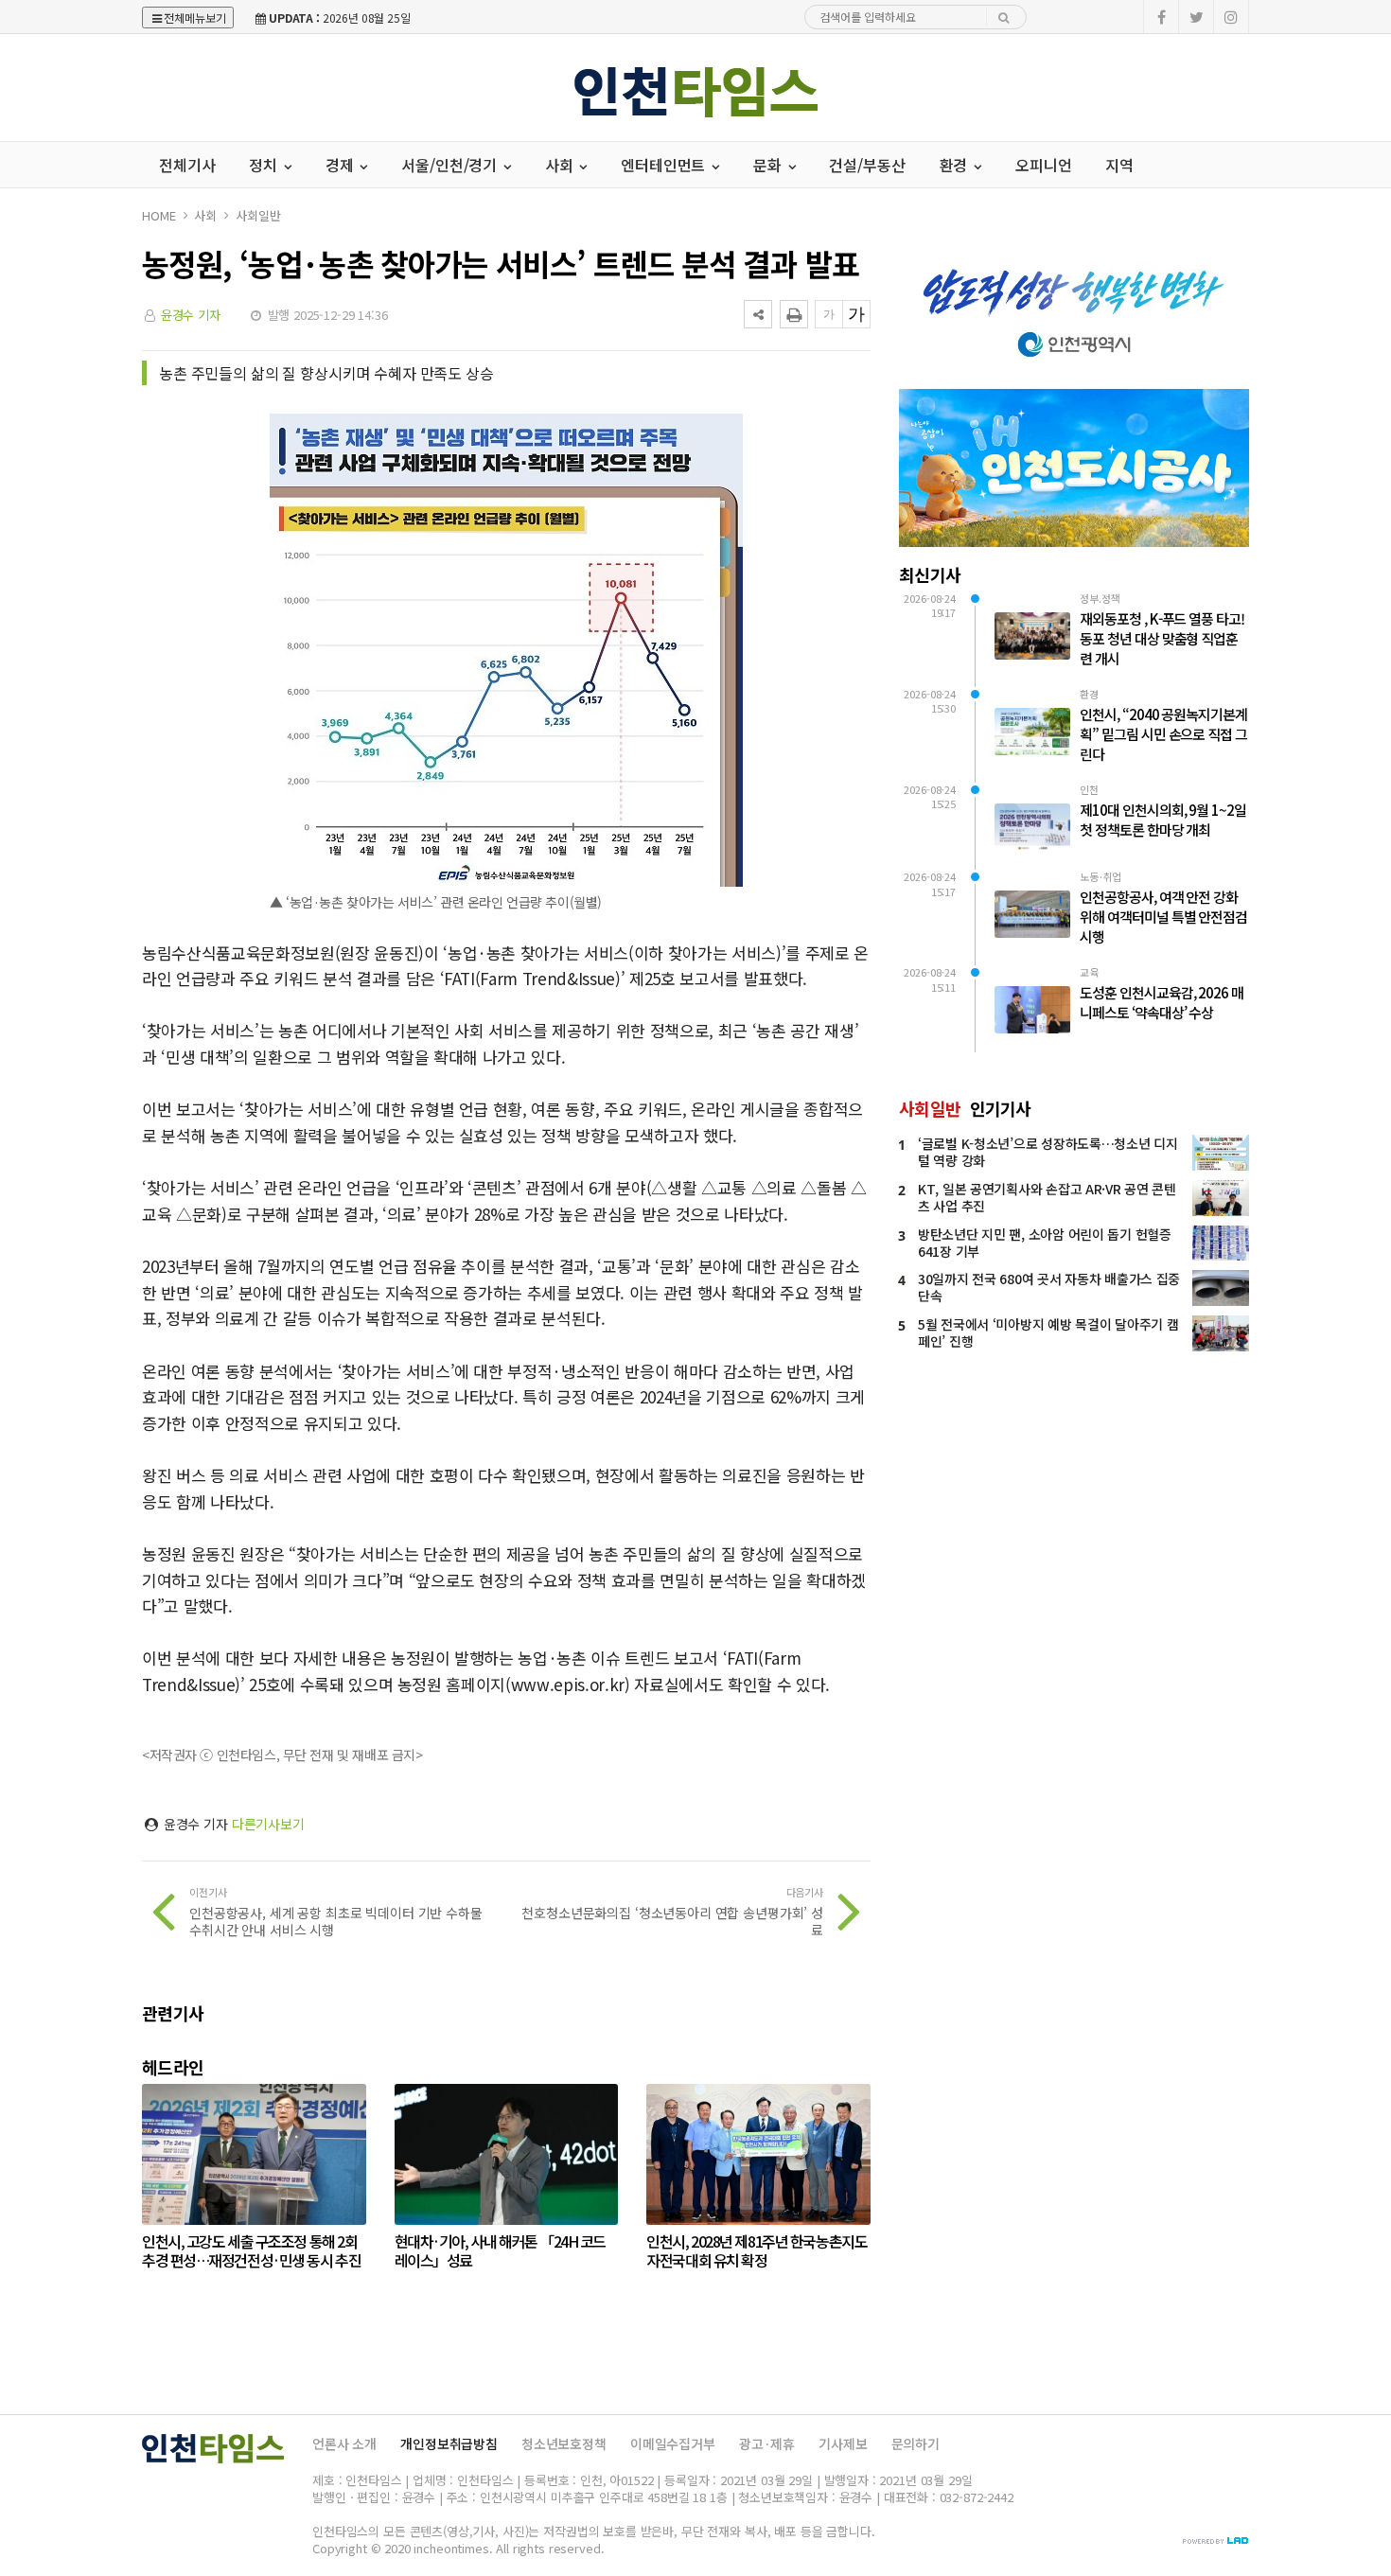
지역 (1119, 165)
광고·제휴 (767, 2444)
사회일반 (258, 215)
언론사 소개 (344, 2444)
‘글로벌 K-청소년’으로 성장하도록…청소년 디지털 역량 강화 (1048, 1152)
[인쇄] (794, 314)
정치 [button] (265, 165)
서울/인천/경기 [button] (451, 165)
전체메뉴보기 (195, 18)
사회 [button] (561, 165)
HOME (158, 215)
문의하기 (916, 2444)
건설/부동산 (867, 165)
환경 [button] (956, 165)
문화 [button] (769, 165)
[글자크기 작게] (829, 314)
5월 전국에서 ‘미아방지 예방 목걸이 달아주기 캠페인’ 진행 (1048, 1332)
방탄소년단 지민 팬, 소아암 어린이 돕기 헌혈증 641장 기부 (1045, 1243)
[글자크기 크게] (856, 314)
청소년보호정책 (564, 2444)
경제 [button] (342, 165)
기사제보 (843, 2444)
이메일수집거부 (673, 2444)
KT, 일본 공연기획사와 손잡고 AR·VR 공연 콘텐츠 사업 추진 (1047, 1197)
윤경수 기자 (191, 315)
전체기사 (187, 165)
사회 (205, 215)
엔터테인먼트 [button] (665, 165)
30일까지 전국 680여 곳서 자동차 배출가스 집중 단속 (1049, 1287)
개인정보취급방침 (449, 2444)
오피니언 (1043, 165)
